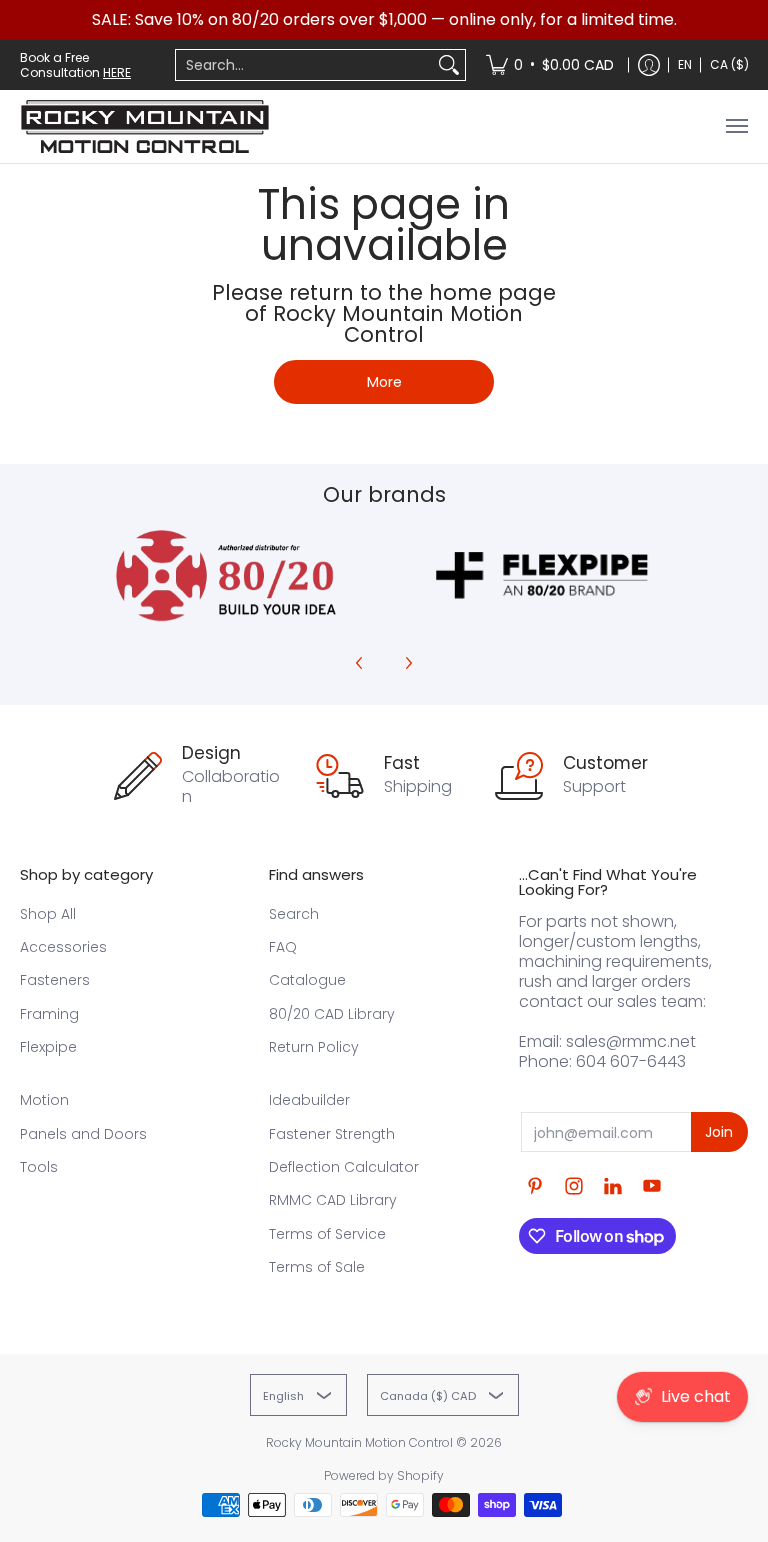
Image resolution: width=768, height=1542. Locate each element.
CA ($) (729, 64)
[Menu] (736, 126)
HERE (117, 72)
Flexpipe (48, 1047)
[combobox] (304, 65)
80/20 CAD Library (332, 1014)
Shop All (48, 914)
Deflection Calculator (344, 1167)
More (384, 382)
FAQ (283, 947)
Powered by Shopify (384, 1475)
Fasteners (55, 980)
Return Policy (314, 1047)
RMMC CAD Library (333, 1200)
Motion (44, 1100)
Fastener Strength (332, 1134)
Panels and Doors (83, 1134)
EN (685, 64)
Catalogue (307, 980)
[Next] (408, 663)
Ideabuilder (309, 1100)
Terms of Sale (317, 1267)
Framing (49, 1014)
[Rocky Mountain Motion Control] (145, 126)
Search (294, 914)
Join (719, 1132)
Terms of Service (327, 1234)
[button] (535, 1186)
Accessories (63, 947)
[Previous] (360, 663)
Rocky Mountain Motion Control (359, 1442)
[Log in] (649, 65)
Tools (39, 1167)
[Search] (449, 65)
